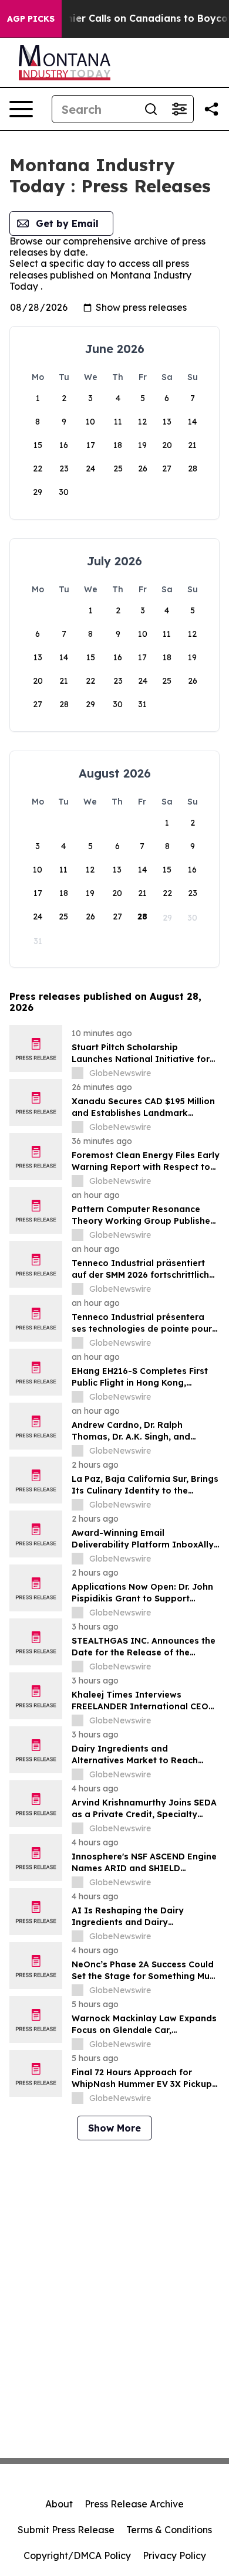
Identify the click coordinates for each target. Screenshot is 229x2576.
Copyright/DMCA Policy (77, 2555)
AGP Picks (31, 19)
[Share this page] (211, 109)
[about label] (78, 1073)
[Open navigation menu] (21, 109)
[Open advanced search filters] (179, 109)
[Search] (151, 109)
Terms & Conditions (169, 2530)
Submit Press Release (66, 2530)
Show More (114, 2128)
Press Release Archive (134, 2504)
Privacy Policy (174, 2555)
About (59, 2504)
